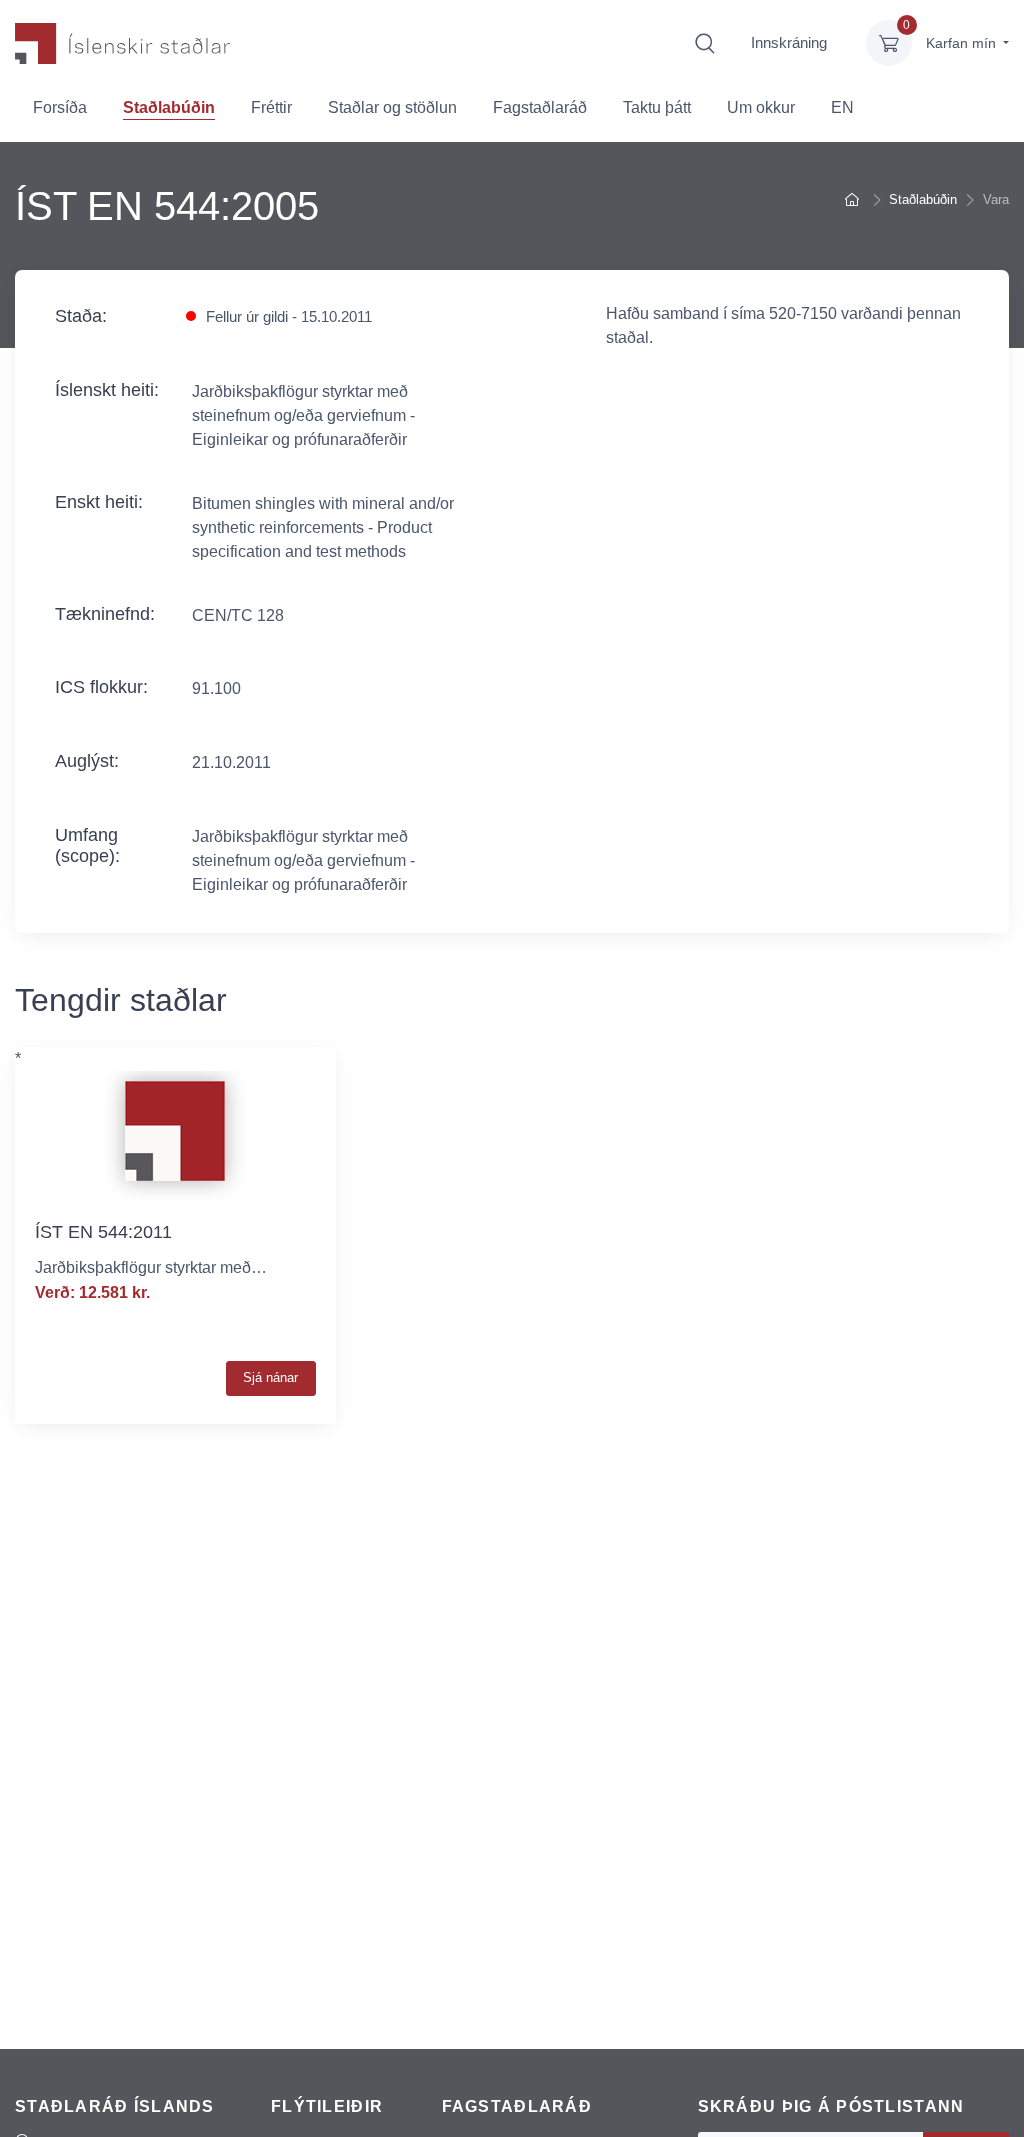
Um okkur (761, 107)
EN (842, 107)
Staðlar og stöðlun (392, 107)
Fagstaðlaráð (540, 107)
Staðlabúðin (169, 107)
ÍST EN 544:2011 (103, 1232)
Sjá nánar (270, 1377)
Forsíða (60, 107)
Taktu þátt (657, 107)
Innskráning (789, 42)
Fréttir (271, 107)
